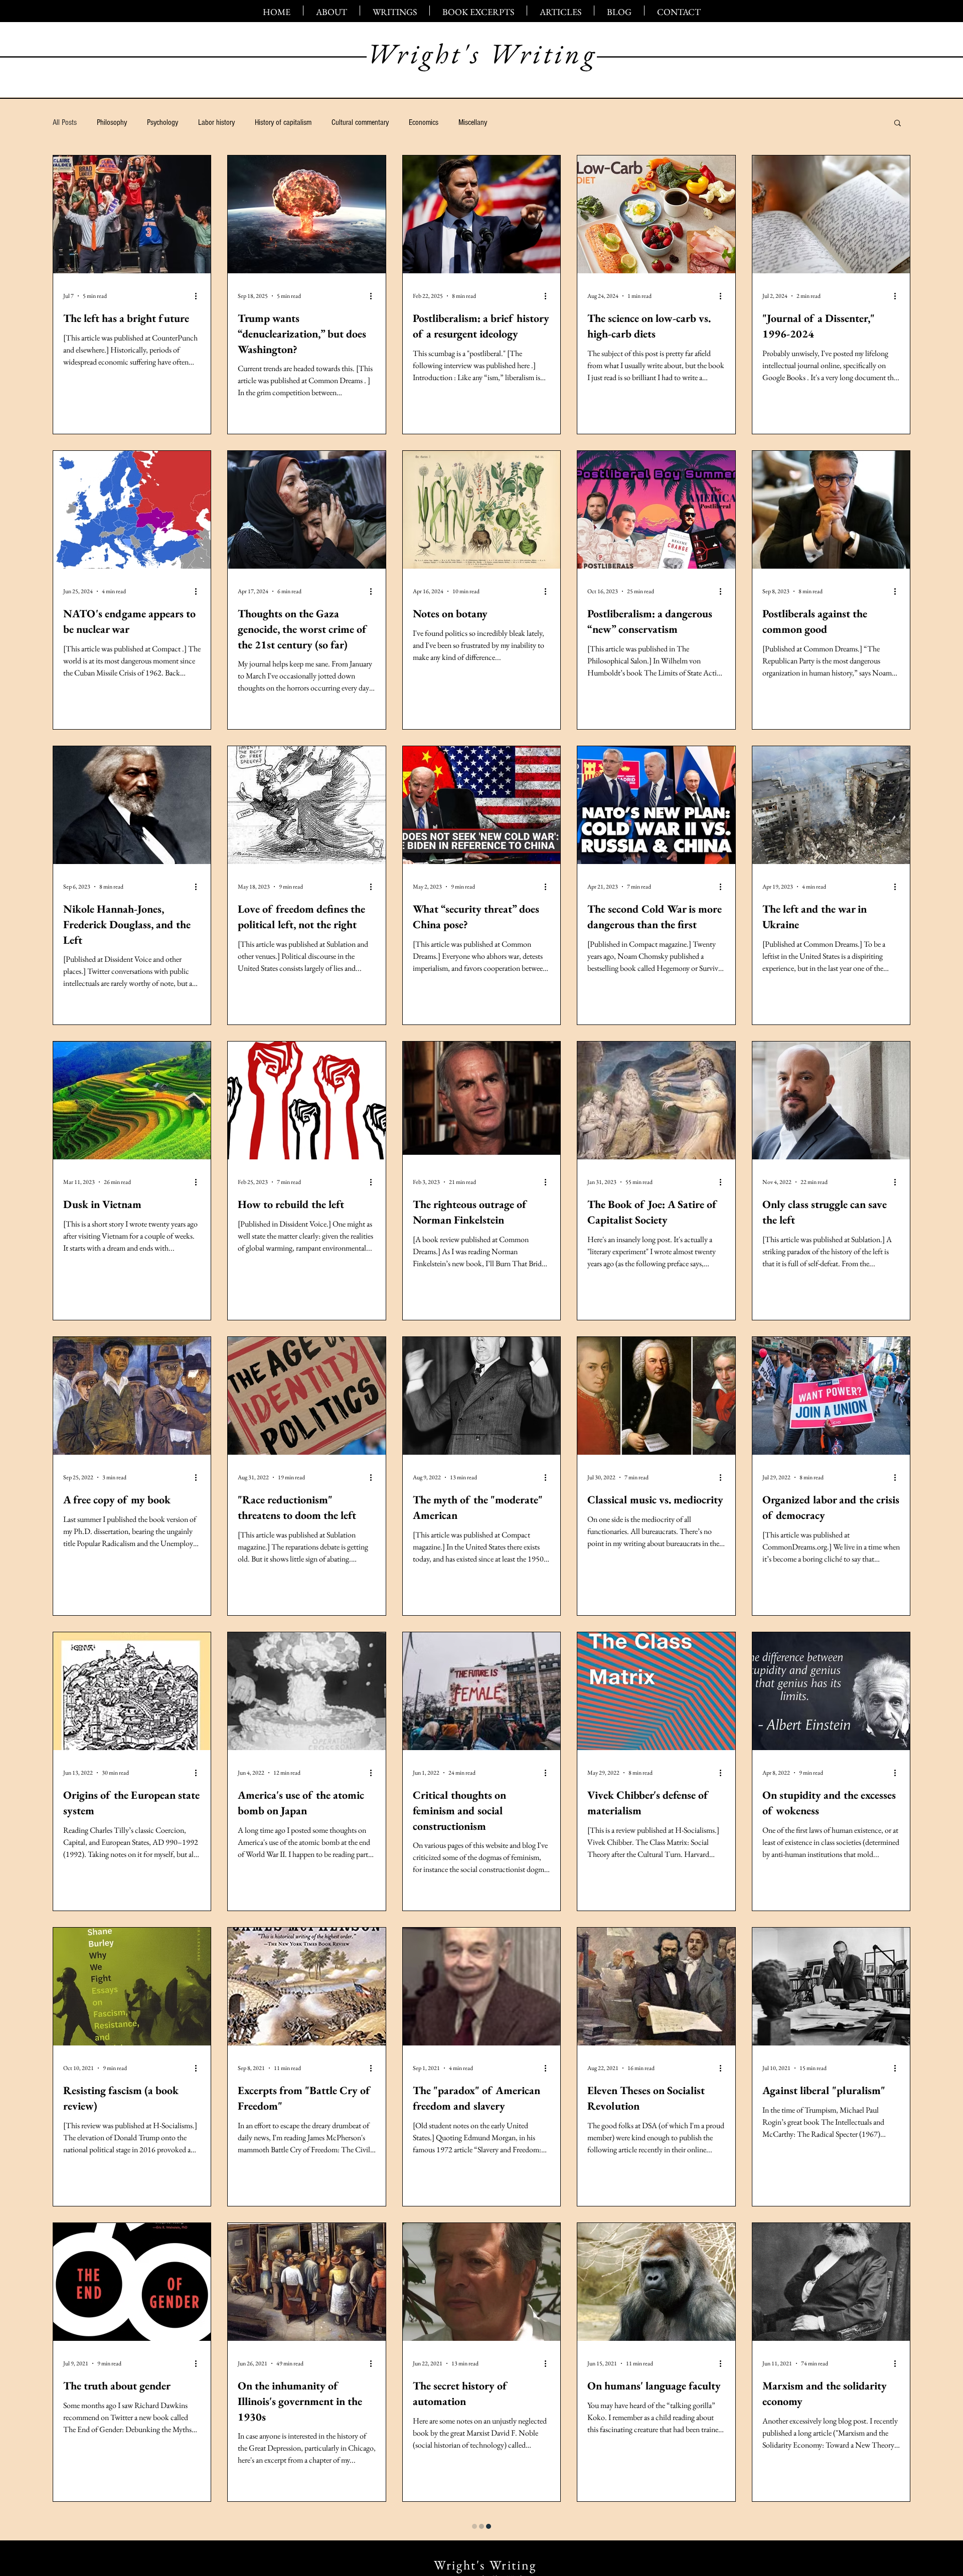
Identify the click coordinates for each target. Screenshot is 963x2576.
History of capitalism (283, 122)
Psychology (163, 122)
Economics (424, 122)
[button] (898, 124)
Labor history (216, 122)
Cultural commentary (360, 122)
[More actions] (199, 296)
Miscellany (473, 122)
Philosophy (112, 122)
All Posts (65, 122)
